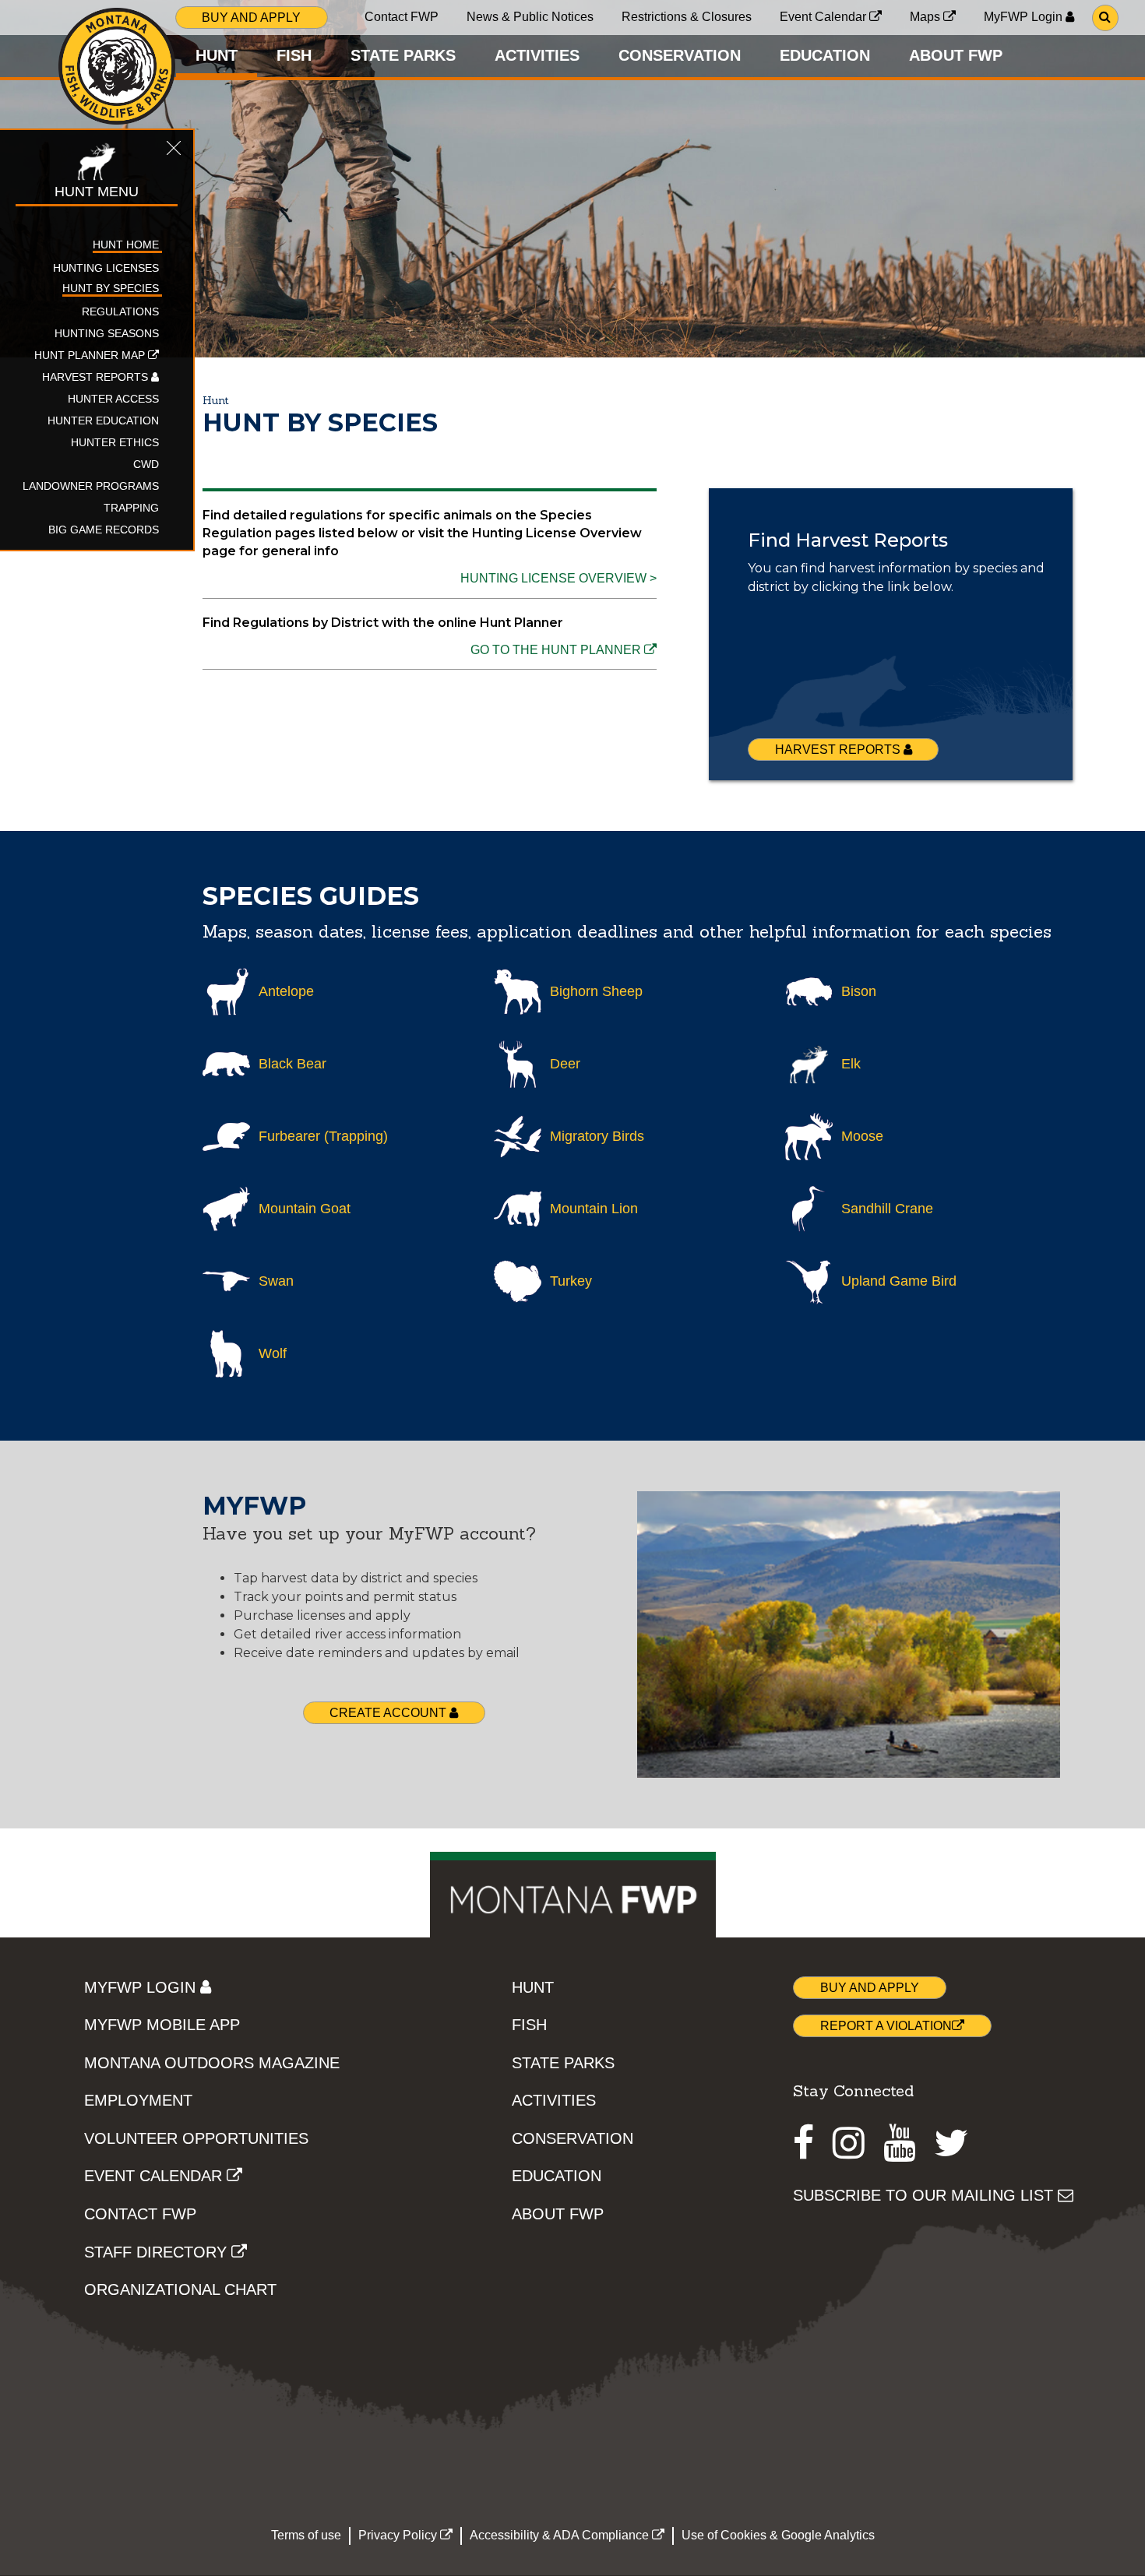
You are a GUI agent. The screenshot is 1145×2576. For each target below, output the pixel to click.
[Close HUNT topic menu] (174, 150)
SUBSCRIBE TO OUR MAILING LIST (925, 2195)
